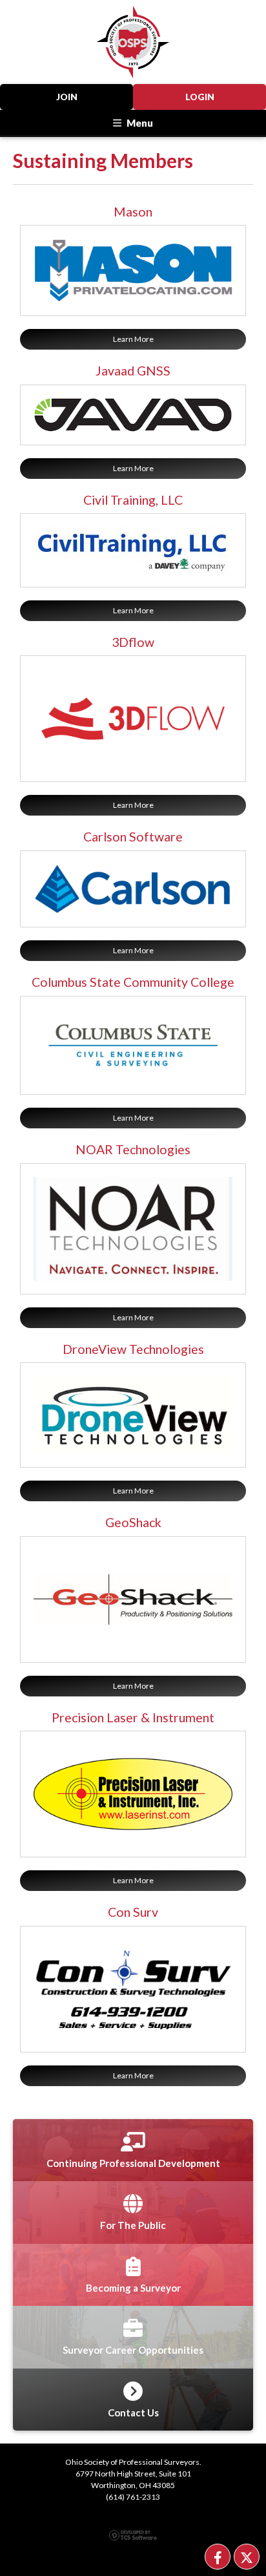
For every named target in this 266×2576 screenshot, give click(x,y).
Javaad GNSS (133, 371)
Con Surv (133, 1912)
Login (200, 97)
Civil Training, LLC (133, 500)
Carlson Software (133, 837)
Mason (133, 212)
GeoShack (133, 1522)
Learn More (133, 339)
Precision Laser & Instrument (133, 1717)
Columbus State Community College (133, 982)
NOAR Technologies (133, 1149)
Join (67, 97)
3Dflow (133, 642)
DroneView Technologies (133, 1349)
